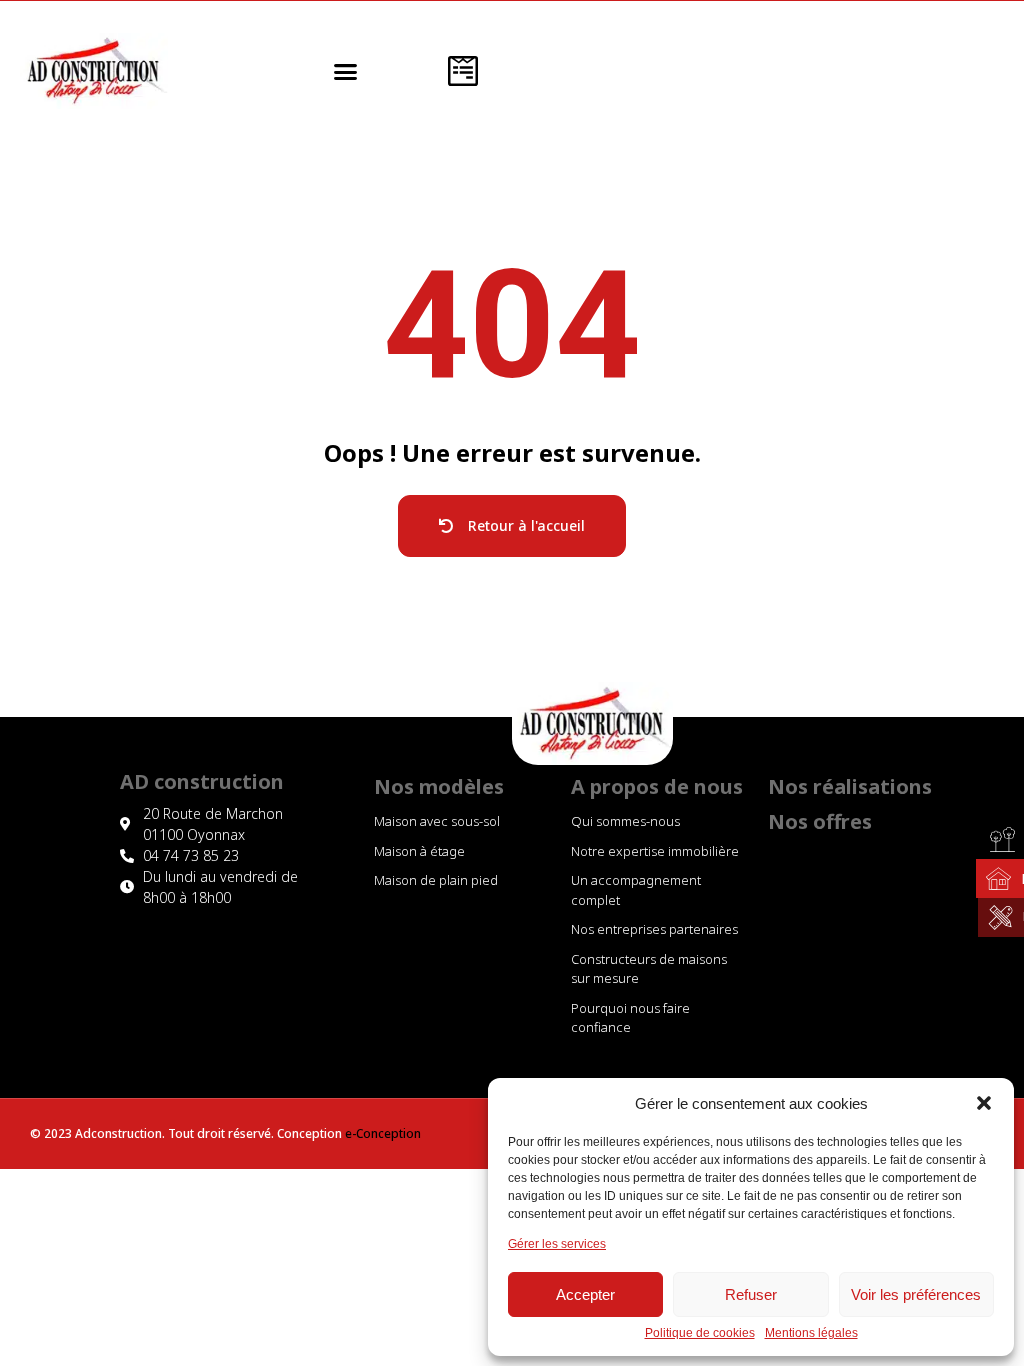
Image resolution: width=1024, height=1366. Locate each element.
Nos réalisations (850, 786)
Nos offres (820, 821)
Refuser (751, 1294)
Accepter (585, 1294)
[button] (984, 1103)
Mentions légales (811, 1333)
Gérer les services (557, 1244)
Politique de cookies (700, 1333)
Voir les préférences (916, 1294)
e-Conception (383, 1133)
